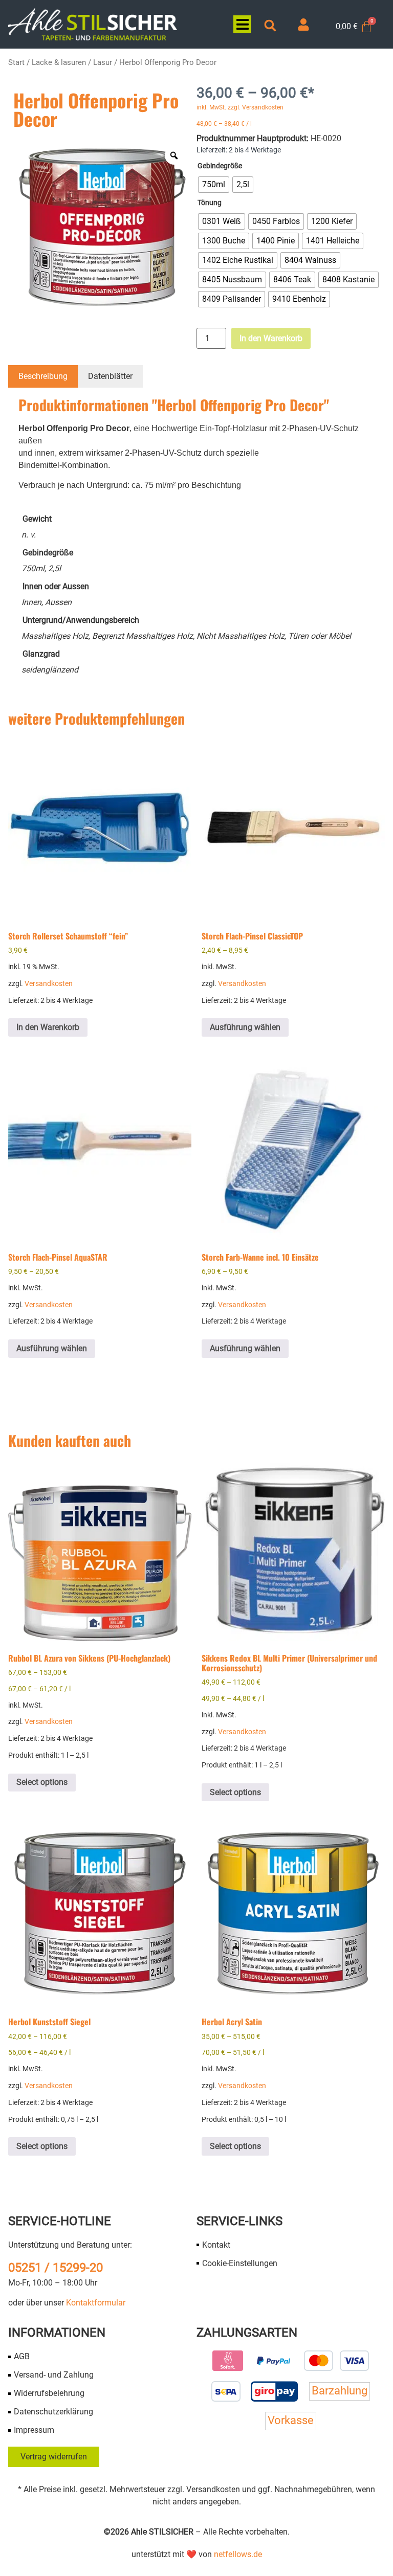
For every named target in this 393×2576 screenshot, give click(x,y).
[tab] (43, 376)
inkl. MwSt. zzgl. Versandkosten (240, 107)
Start (16, 62)
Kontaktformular (96, 2303)
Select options (42, 1782)
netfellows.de (238, 2554)
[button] (242, 24)
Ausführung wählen (245, 1027)
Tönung (210, 203)
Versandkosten (49, 984)
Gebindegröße (220, 166)
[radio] (214, 185)
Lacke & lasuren (59, 62)
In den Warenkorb (271, 338)
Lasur (103, 62)
